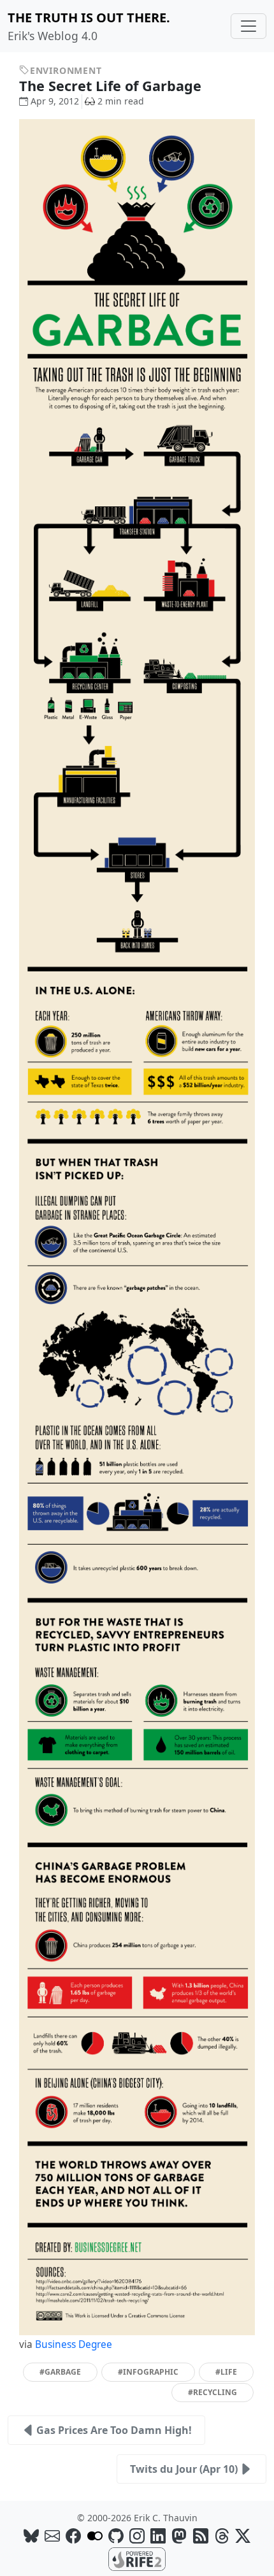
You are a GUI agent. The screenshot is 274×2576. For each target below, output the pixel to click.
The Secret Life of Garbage (112, 86)
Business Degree (74, 2344)
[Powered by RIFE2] (137, 2558)
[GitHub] (116, 2536)
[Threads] (222, 2536)
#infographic (148, 2372)
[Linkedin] (158, 2536)
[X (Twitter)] (243, 2536)
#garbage (60, 2372)
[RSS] (201, 2536)
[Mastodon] (179, 2536)
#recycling (213, 2392)
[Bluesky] (31, 2536)
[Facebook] (73, 2536)
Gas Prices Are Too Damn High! (114, 2430)
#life (226, 2372)
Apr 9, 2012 (55, 101)
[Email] (52, 2536)
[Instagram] (137, 2536)
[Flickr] (95, 2536)
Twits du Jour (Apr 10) (184, 2469)
